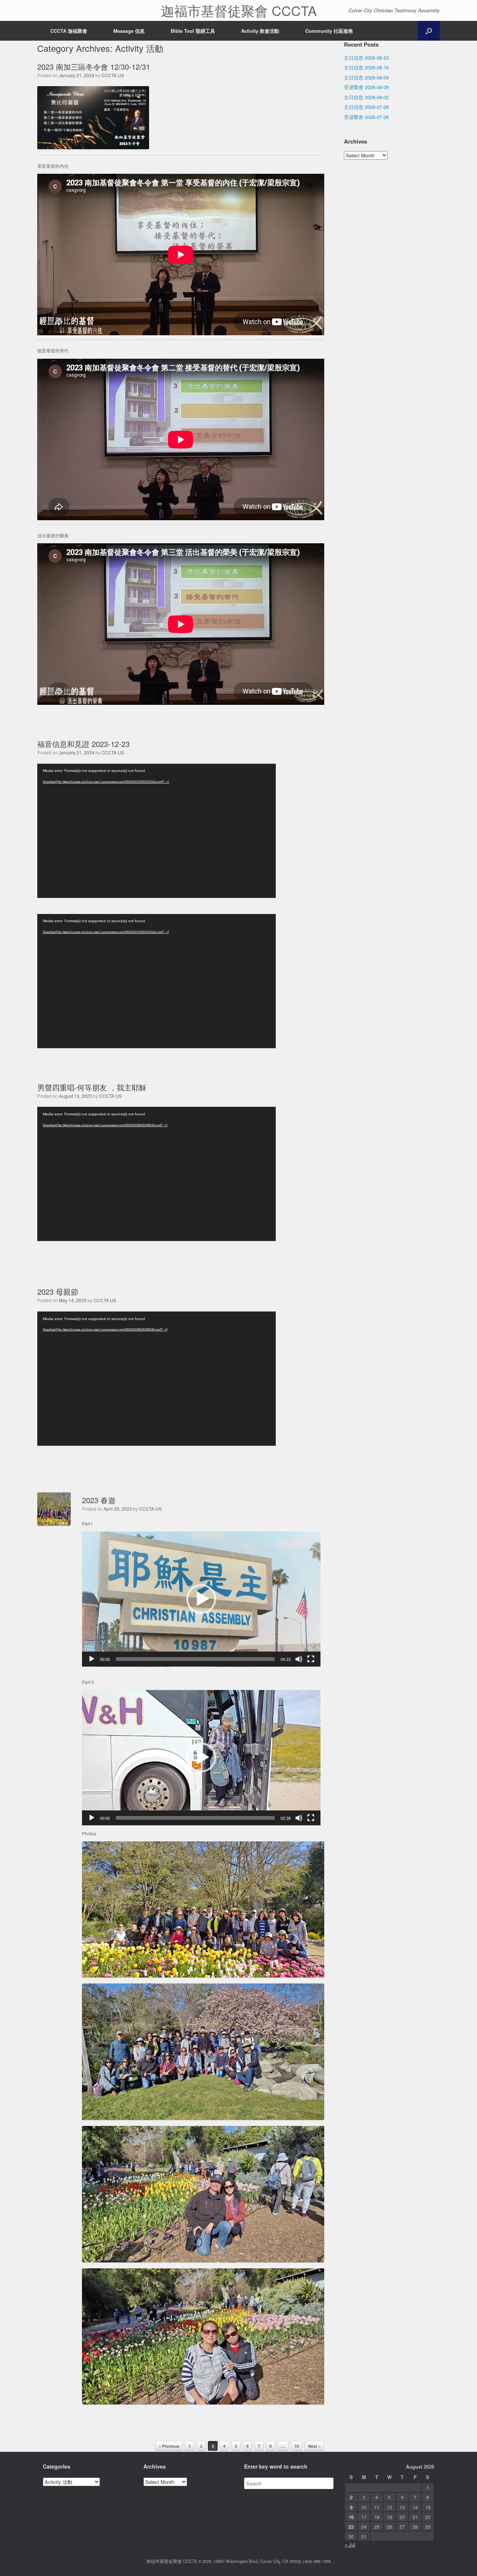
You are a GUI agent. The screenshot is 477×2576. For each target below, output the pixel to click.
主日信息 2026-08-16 (366, 67)
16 (351, 2517)
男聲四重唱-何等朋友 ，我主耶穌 (92, 1087)
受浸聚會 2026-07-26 (366, 117)
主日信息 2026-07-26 (366, 107)
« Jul (350, 2544)
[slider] (195, 1659)
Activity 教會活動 (260, 31)
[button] (201, 1599)
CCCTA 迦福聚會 (69, 31)
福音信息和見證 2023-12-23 (83, 744)
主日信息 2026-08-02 (366, 97)
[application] (157, 831)
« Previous (169, 2446)
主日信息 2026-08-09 (366, 77)
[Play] (92, 1659)
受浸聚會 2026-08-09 (366, 87)
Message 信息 (129, 31)
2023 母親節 (58, 1292)
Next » (314, 2446)
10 (297, 2446)
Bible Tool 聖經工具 (193, 31)
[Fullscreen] (311, 1659)
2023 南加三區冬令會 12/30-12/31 (94, 67)
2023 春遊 (99, 1500)
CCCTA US (113, 75)
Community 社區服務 (329, 31)
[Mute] (299, 1659)
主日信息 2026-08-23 (366, 58)
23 (351, 2527)
